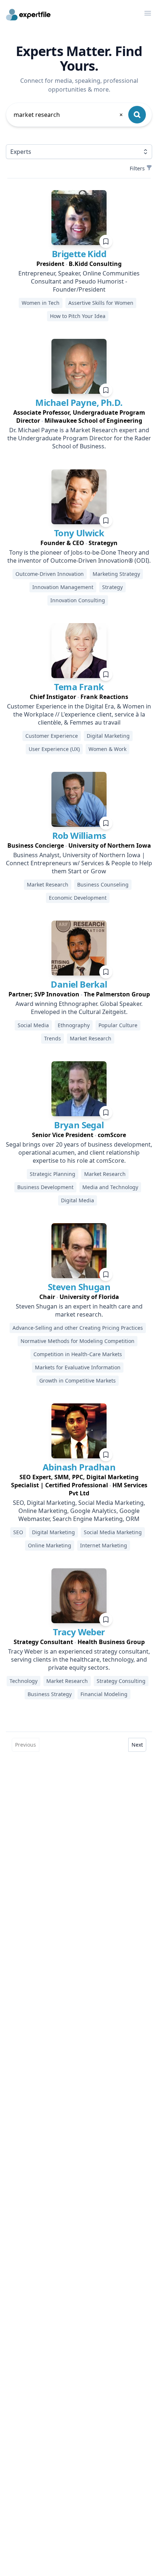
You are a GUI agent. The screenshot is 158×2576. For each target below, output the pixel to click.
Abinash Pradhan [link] (79, 1467)
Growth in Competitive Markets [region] (78, 1380)
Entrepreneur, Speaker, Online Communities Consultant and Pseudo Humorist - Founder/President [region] (79, 281)
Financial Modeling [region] (104, 1694)
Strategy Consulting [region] (121, 1681)
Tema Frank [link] (79, 687)
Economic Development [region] (78, 898)
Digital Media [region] (78, 1200)
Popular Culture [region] (118, 1025)
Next (137, 1745)
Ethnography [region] (74, 1025)
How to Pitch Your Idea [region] (78, 316)
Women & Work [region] (107, 749)
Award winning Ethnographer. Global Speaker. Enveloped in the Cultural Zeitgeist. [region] (79, 1008)
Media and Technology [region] (110, 1187)
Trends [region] (53, 1038)
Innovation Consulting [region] (78, 600)
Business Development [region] (45, 1187)
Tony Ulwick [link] (79, 533)
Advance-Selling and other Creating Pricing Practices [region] (78, 1328)
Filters (137, 168)
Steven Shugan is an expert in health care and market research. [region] (79, 1310)
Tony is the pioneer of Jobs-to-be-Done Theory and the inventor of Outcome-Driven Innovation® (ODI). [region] (79, 556)
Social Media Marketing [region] (113, 1532)
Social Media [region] (33, 1025)
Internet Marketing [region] (104, 1545)
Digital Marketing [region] (108, 736)
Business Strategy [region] (50, 1694)
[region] (79, 264)
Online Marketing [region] (50, 1545)
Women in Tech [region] (41, 303)
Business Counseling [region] (103, 884)
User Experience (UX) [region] (54, 749)
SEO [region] (18, 1532)
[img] (79, 218)
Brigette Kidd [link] (79, 254)
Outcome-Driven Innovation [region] (50, 574)
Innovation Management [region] (63, 587)
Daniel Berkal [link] (79, 984)
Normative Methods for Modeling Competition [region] (78, 1341)
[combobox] (69, 115)
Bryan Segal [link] (79, 1125)
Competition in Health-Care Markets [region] (78, 1354)
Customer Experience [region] (52, 736)
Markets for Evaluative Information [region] (78, 1367)
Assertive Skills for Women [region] (101, 303)
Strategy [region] (112, 587)
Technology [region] (24, 1681)
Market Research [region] (48, 884)
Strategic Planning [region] (53, 1174)
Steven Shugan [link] (79, 1287)
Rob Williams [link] (79, 835)
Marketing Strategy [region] (116, 574)
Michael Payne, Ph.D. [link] (79, 402)
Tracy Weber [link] (79, 1632)
